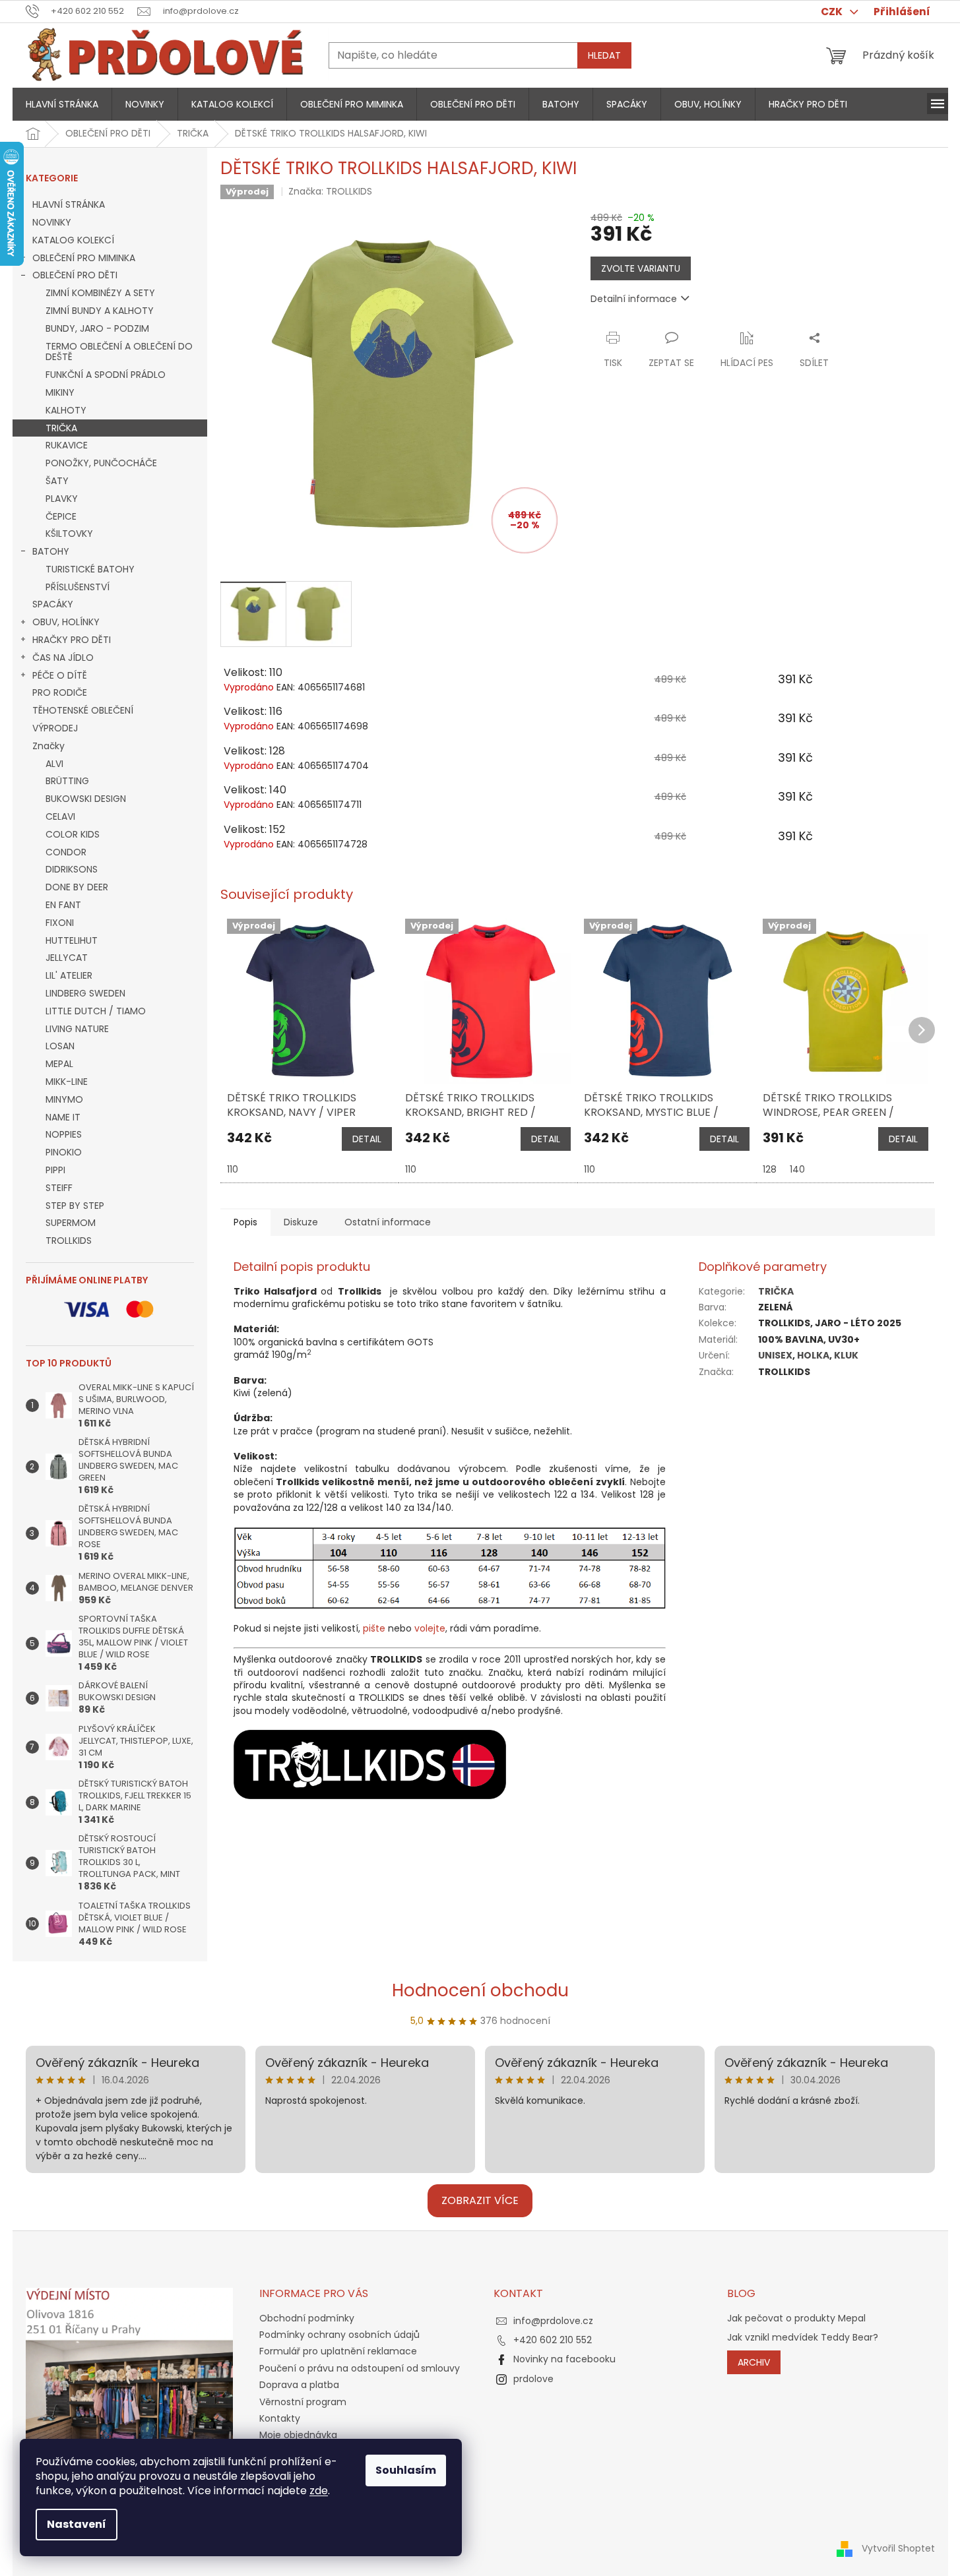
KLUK (846, 1355)
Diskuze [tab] (301, 1222)
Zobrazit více (480, 2200)
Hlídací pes (747, 363)
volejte (430, 1628)
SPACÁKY (53, 604)
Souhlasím (406, 2470)
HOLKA (813, 1355)
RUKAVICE (67, 445)
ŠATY (57, 481)
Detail (367, 1139)
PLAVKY (62, 499)
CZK (833, 12)
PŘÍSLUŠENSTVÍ (78, 587)
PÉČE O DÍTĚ (60, 675)
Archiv (754, 2362)
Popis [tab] (245, 1222)
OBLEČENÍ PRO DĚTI (75, 275)
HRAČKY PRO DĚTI (72, 640)
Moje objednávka (298, 2435)
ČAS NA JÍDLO (63, 658)
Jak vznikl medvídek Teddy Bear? (803, 2338)
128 (770, 1169)
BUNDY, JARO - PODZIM (97, 328)
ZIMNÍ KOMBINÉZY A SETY (100, 293)
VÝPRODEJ (55, 728)
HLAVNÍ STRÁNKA (69, 204)
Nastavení (77, 2524)
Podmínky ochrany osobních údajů (339, 2335)
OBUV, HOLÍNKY (66, 622)
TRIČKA (61, 428)
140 (797, 1169)
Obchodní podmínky (307, 2318)
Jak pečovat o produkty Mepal (796, 2318)
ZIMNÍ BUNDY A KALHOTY (100, 311)
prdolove (533, 2379)
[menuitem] (62, 104)
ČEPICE (61, 516)
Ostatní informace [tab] (388, 1222)
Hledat (604, 55)
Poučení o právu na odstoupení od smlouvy (360, 2368)
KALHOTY (66, 410)
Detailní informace (634, 299)
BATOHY (51, 551)
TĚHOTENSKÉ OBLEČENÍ (83, 710)
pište (374, 1628)
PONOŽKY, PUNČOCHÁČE (101, 463)
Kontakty (280, 2418)
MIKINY (60, 392)
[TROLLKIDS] (370, 1763)
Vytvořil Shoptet (898, 2548)
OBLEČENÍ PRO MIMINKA (84, 258)
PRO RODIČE (60, 692)
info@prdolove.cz (553, 2321)
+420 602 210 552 (553, 2340)
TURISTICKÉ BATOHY (90, 569)
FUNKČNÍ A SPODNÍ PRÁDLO (106, 375)
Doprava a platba (299, 2385)
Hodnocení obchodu (480, 1990)
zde (319, 2491)
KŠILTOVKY (69, 534)
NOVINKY (52, 222)
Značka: (330, 191)
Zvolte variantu (641, 268)
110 (233, 1169)
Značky (48, 746)
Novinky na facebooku (564, 2359)
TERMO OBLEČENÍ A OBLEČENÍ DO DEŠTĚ (119, 352)
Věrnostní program (303, 2402)
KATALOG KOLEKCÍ (73, 240)
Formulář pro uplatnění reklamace (338, 2351)
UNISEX (775, 1355)
